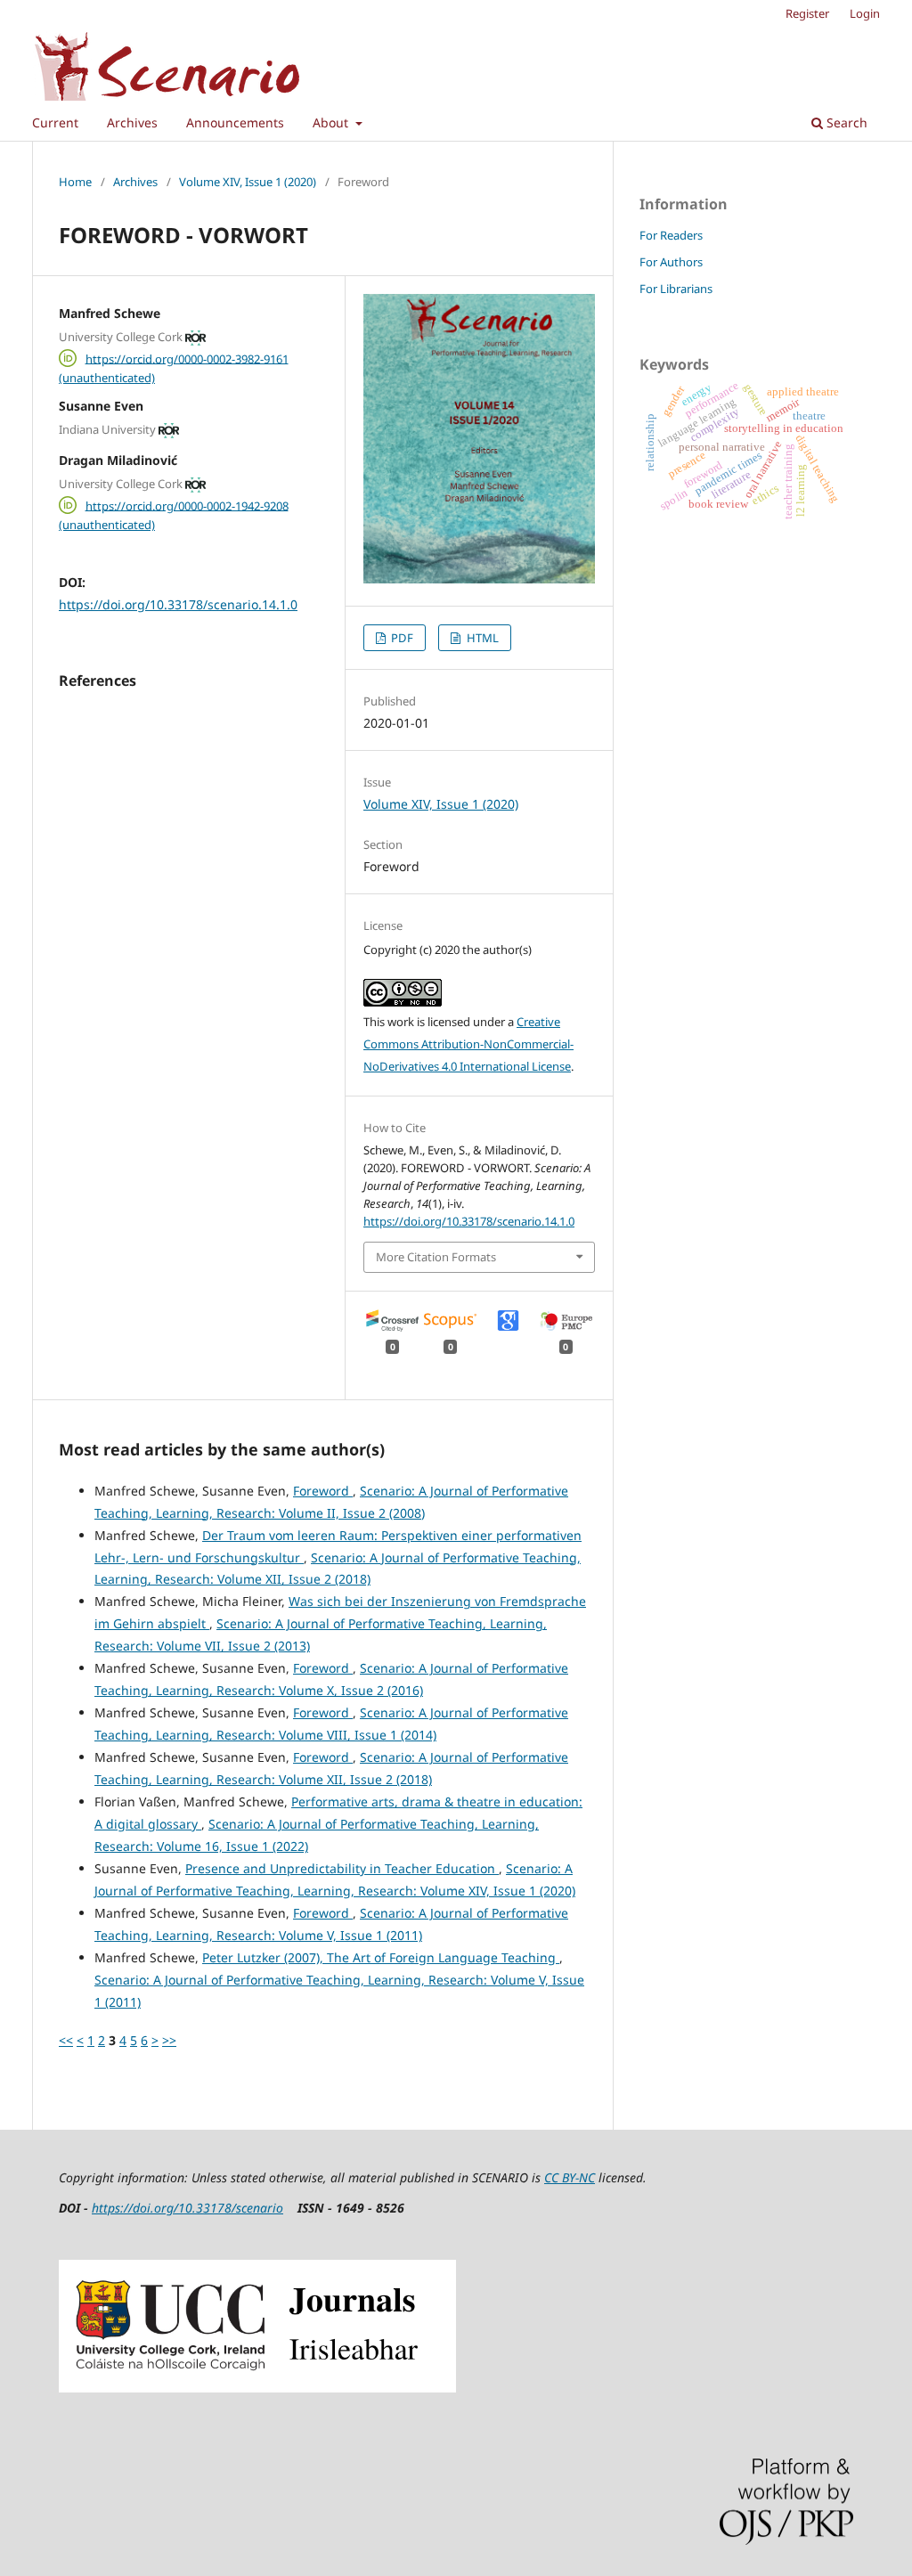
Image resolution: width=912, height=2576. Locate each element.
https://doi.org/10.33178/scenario (187, 2208)
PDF (401, 638)
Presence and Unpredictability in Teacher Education (342, 1868)
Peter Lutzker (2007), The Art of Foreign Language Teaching (381, 1957)
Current (55, 122)
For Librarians (676, 289)
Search (845, 122)
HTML (481, 638)
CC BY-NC (570, 2177)
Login (865, 13)
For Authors (671, 262)
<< (66, 2040)
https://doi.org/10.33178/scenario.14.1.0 (178, 604)
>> (169, 2040)
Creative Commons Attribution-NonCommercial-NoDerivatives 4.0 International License (468, 1044)
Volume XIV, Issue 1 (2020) (248, 182)
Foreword (323, 1491)
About (332, 122)
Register (807, 13)
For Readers (671, 235)
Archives (132, 122)
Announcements (235, 122)
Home (75, 182)
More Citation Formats (436, 1257)
